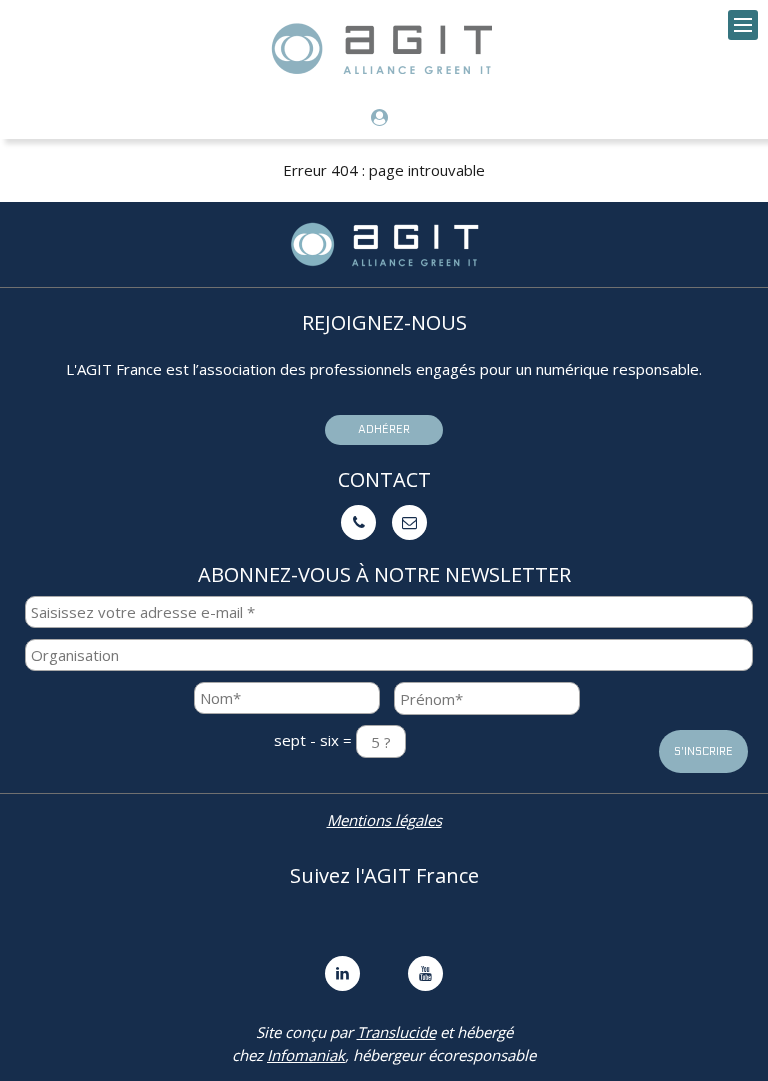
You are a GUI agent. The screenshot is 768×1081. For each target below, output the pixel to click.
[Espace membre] (384, 118)
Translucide (396, 1032)
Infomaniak (306, 1055)
